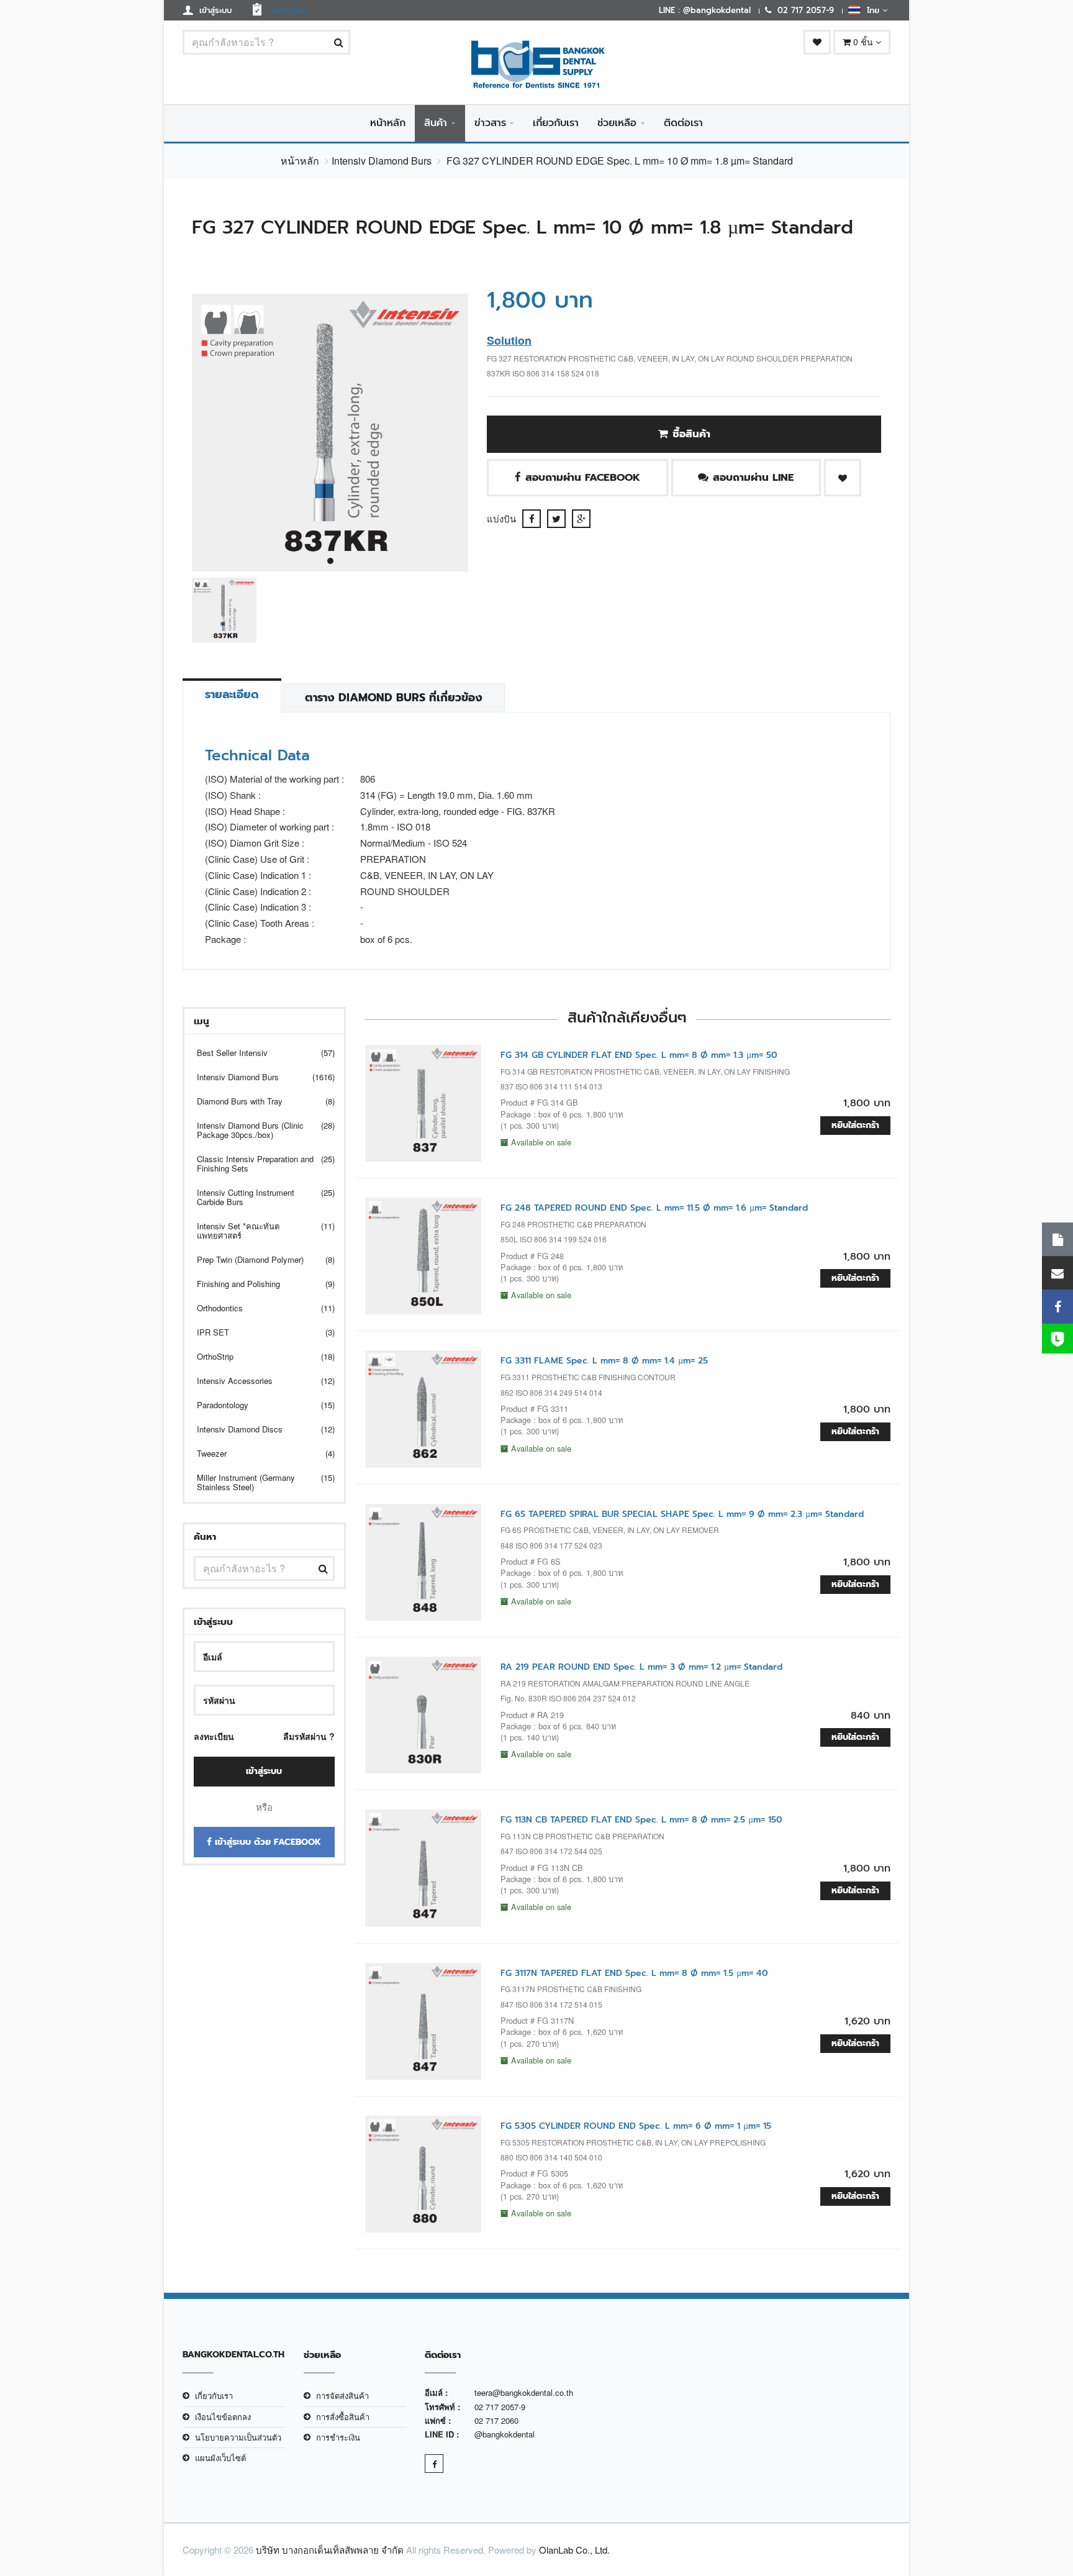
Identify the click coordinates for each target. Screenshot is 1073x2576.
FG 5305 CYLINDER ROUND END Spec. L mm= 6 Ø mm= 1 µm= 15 (636, 2126)
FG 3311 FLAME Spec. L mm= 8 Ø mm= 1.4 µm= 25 (604, 1361)
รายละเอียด (232, 694)
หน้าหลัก (388, 123)
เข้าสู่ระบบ (264, 1771)
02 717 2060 (496, 2420)
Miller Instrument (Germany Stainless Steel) (258, 1482)
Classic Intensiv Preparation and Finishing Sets (258, 1163)
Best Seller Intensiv (258, 1053)
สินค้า (436, 123)
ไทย (872, 10)
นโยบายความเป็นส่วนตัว (238, 2437)
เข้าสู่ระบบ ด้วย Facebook (266, 1842)
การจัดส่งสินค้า (342, 2396)
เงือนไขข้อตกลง (223, 2417)
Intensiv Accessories (258, 1381)
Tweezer (258, 1453)
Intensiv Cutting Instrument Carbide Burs (258, 1197)
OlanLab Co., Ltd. (574, 2550)
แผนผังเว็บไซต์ (220, 2458)
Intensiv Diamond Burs (382, 161)
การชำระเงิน (338, 2437)
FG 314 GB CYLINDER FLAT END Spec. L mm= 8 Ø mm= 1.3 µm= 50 (639, 1055)
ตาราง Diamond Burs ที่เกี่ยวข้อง (394, 698)
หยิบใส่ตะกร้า (855, 1125)
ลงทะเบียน (214, 1736)
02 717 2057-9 (500, 2407)
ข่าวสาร (490, 123)
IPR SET (258, 1332)
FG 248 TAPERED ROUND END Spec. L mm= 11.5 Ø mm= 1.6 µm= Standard (654, 1208)
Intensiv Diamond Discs (258, 1429)
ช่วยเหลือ (617, 123)
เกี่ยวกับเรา (556, 123)
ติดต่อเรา (683, 123)
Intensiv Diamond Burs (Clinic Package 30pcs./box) (258, 1130)
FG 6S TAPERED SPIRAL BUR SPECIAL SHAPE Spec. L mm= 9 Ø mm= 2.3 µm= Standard (682, 1514)
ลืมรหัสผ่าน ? (309, 1736)
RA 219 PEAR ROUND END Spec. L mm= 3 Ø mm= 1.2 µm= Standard (641, 1667)
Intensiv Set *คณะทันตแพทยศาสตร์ (258, 1231)
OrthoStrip (258, 1356)
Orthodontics (258, 1308)
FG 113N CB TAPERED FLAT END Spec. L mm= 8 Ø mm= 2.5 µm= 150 (641, 1820)
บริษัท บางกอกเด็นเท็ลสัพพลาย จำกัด (330, 2550)
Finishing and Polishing (258, 1284)
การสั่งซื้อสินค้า (343, 2417)
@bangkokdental (505, 2434)
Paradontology (258, 1405)
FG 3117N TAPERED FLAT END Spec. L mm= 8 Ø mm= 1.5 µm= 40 (634, 1973)
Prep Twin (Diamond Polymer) (258, 1259)
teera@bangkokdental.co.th (524, 2392)
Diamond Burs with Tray (258, 1101)
